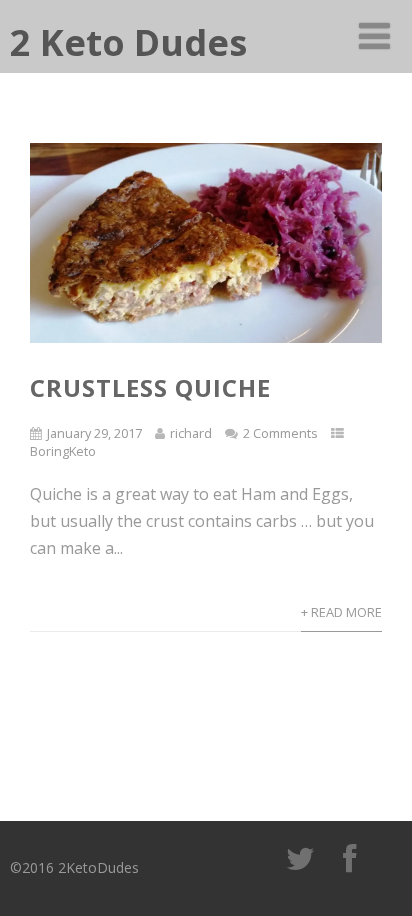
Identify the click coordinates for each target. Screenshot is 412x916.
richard (191, 433)
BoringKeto (63, 451)
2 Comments (280, 433)
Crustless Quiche (150, 387)
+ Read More (341, 612)
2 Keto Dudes (128, 42)
